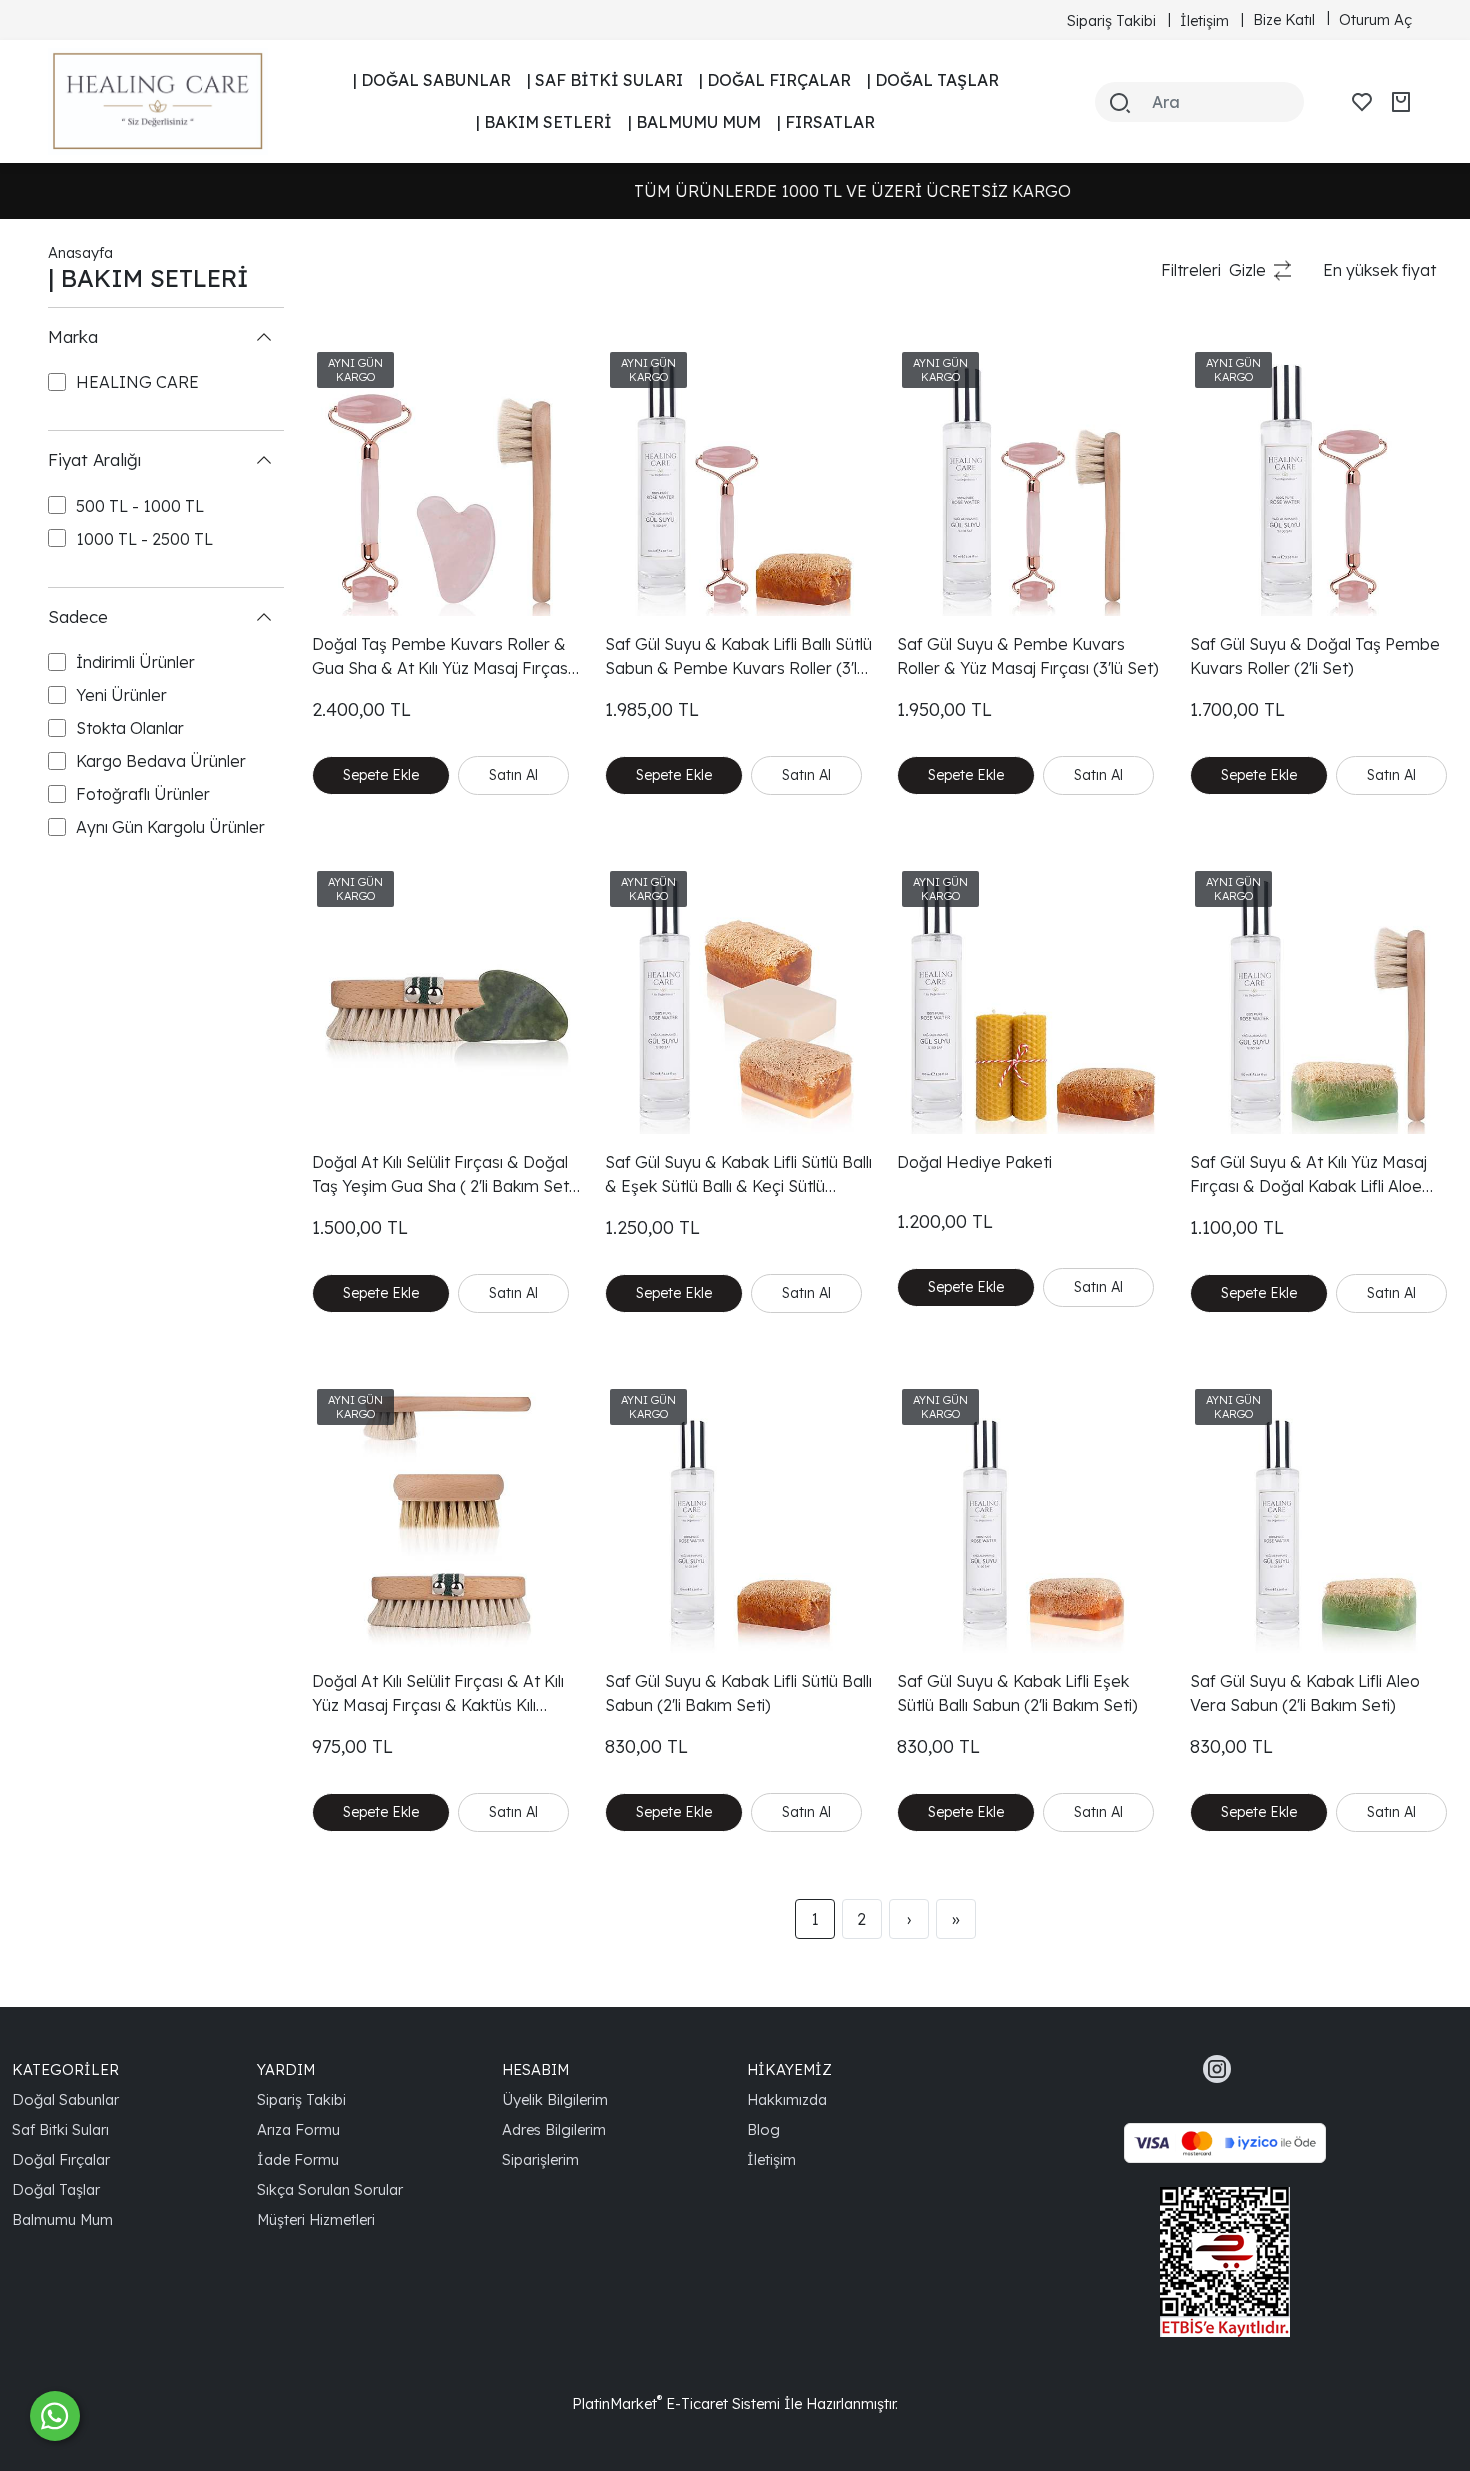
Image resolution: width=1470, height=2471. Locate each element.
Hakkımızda (787, 2099)
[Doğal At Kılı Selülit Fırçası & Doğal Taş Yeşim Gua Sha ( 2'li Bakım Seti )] (446, 1000)
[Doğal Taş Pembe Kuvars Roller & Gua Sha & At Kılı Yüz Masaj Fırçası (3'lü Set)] (446, 481)
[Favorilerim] (1362, 102)
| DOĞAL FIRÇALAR (775, 80)
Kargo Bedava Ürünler (161, 762)
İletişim (771, 2159)
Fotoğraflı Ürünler (143, 795)
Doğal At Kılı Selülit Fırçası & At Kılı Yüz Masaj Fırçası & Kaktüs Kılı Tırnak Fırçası (438, 1694)
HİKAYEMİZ (789, 2069)
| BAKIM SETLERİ (544, 122)
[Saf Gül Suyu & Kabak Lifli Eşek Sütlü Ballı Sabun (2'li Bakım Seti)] (1031, 1518)
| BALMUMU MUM (694, 122)
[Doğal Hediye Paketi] (1031, 1000)
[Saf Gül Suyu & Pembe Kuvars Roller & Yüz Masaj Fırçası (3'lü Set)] (1031, 481)
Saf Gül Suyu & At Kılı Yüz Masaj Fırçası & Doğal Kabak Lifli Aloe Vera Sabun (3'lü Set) (1308, 1175)
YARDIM (286, 2069)
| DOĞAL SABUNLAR (432, 80)
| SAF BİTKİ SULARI (605, 80)
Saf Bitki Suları (60, 2129)
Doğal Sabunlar (65, 2099)
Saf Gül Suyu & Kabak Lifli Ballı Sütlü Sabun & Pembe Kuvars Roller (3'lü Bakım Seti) (738, 657)
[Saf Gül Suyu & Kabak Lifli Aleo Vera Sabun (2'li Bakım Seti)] (1324, 1518)
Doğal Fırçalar (61, 2159)
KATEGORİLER (65, 2069)
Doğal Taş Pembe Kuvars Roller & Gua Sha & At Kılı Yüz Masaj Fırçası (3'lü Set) (441, 657)
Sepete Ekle (381, 775)
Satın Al (513, 775)
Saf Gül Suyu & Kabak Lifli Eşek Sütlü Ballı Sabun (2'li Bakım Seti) (1017, 1693)
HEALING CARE (137, 383)
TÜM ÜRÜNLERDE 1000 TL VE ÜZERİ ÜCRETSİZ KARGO (746, 191)
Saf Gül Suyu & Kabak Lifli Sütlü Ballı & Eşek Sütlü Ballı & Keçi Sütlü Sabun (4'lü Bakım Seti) (738, 1175)
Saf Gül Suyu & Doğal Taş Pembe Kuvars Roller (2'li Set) (1315, 656)
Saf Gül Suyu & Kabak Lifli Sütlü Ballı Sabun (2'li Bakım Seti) (738, 1693)
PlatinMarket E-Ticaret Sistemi (676, 2403)
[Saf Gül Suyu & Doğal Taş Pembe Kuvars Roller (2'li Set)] (1324, 481)
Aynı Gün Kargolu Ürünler (170, 828)
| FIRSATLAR (826, 122)
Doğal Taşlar (56, 2189)
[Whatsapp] (55, 2416)
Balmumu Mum (62, 2219)
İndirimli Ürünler (135, 663)
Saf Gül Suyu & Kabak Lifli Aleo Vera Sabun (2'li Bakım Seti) (1305, 1693)
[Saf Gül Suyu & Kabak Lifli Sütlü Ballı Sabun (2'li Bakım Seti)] (739, 1518)
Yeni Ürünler (121, 696)
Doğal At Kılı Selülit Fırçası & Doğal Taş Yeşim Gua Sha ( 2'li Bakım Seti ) (442, 1175)
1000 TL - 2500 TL (144, 539)
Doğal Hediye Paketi (974, 1162)
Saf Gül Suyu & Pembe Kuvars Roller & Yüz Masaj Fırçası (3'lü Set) (1028, 656)
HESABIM (535, 2069)
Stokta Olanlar (130, 729)
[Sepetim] (1401, 102)
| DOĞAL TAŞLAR (933, 80)
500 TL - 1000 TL (140, 506)
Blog (763, 2129)
